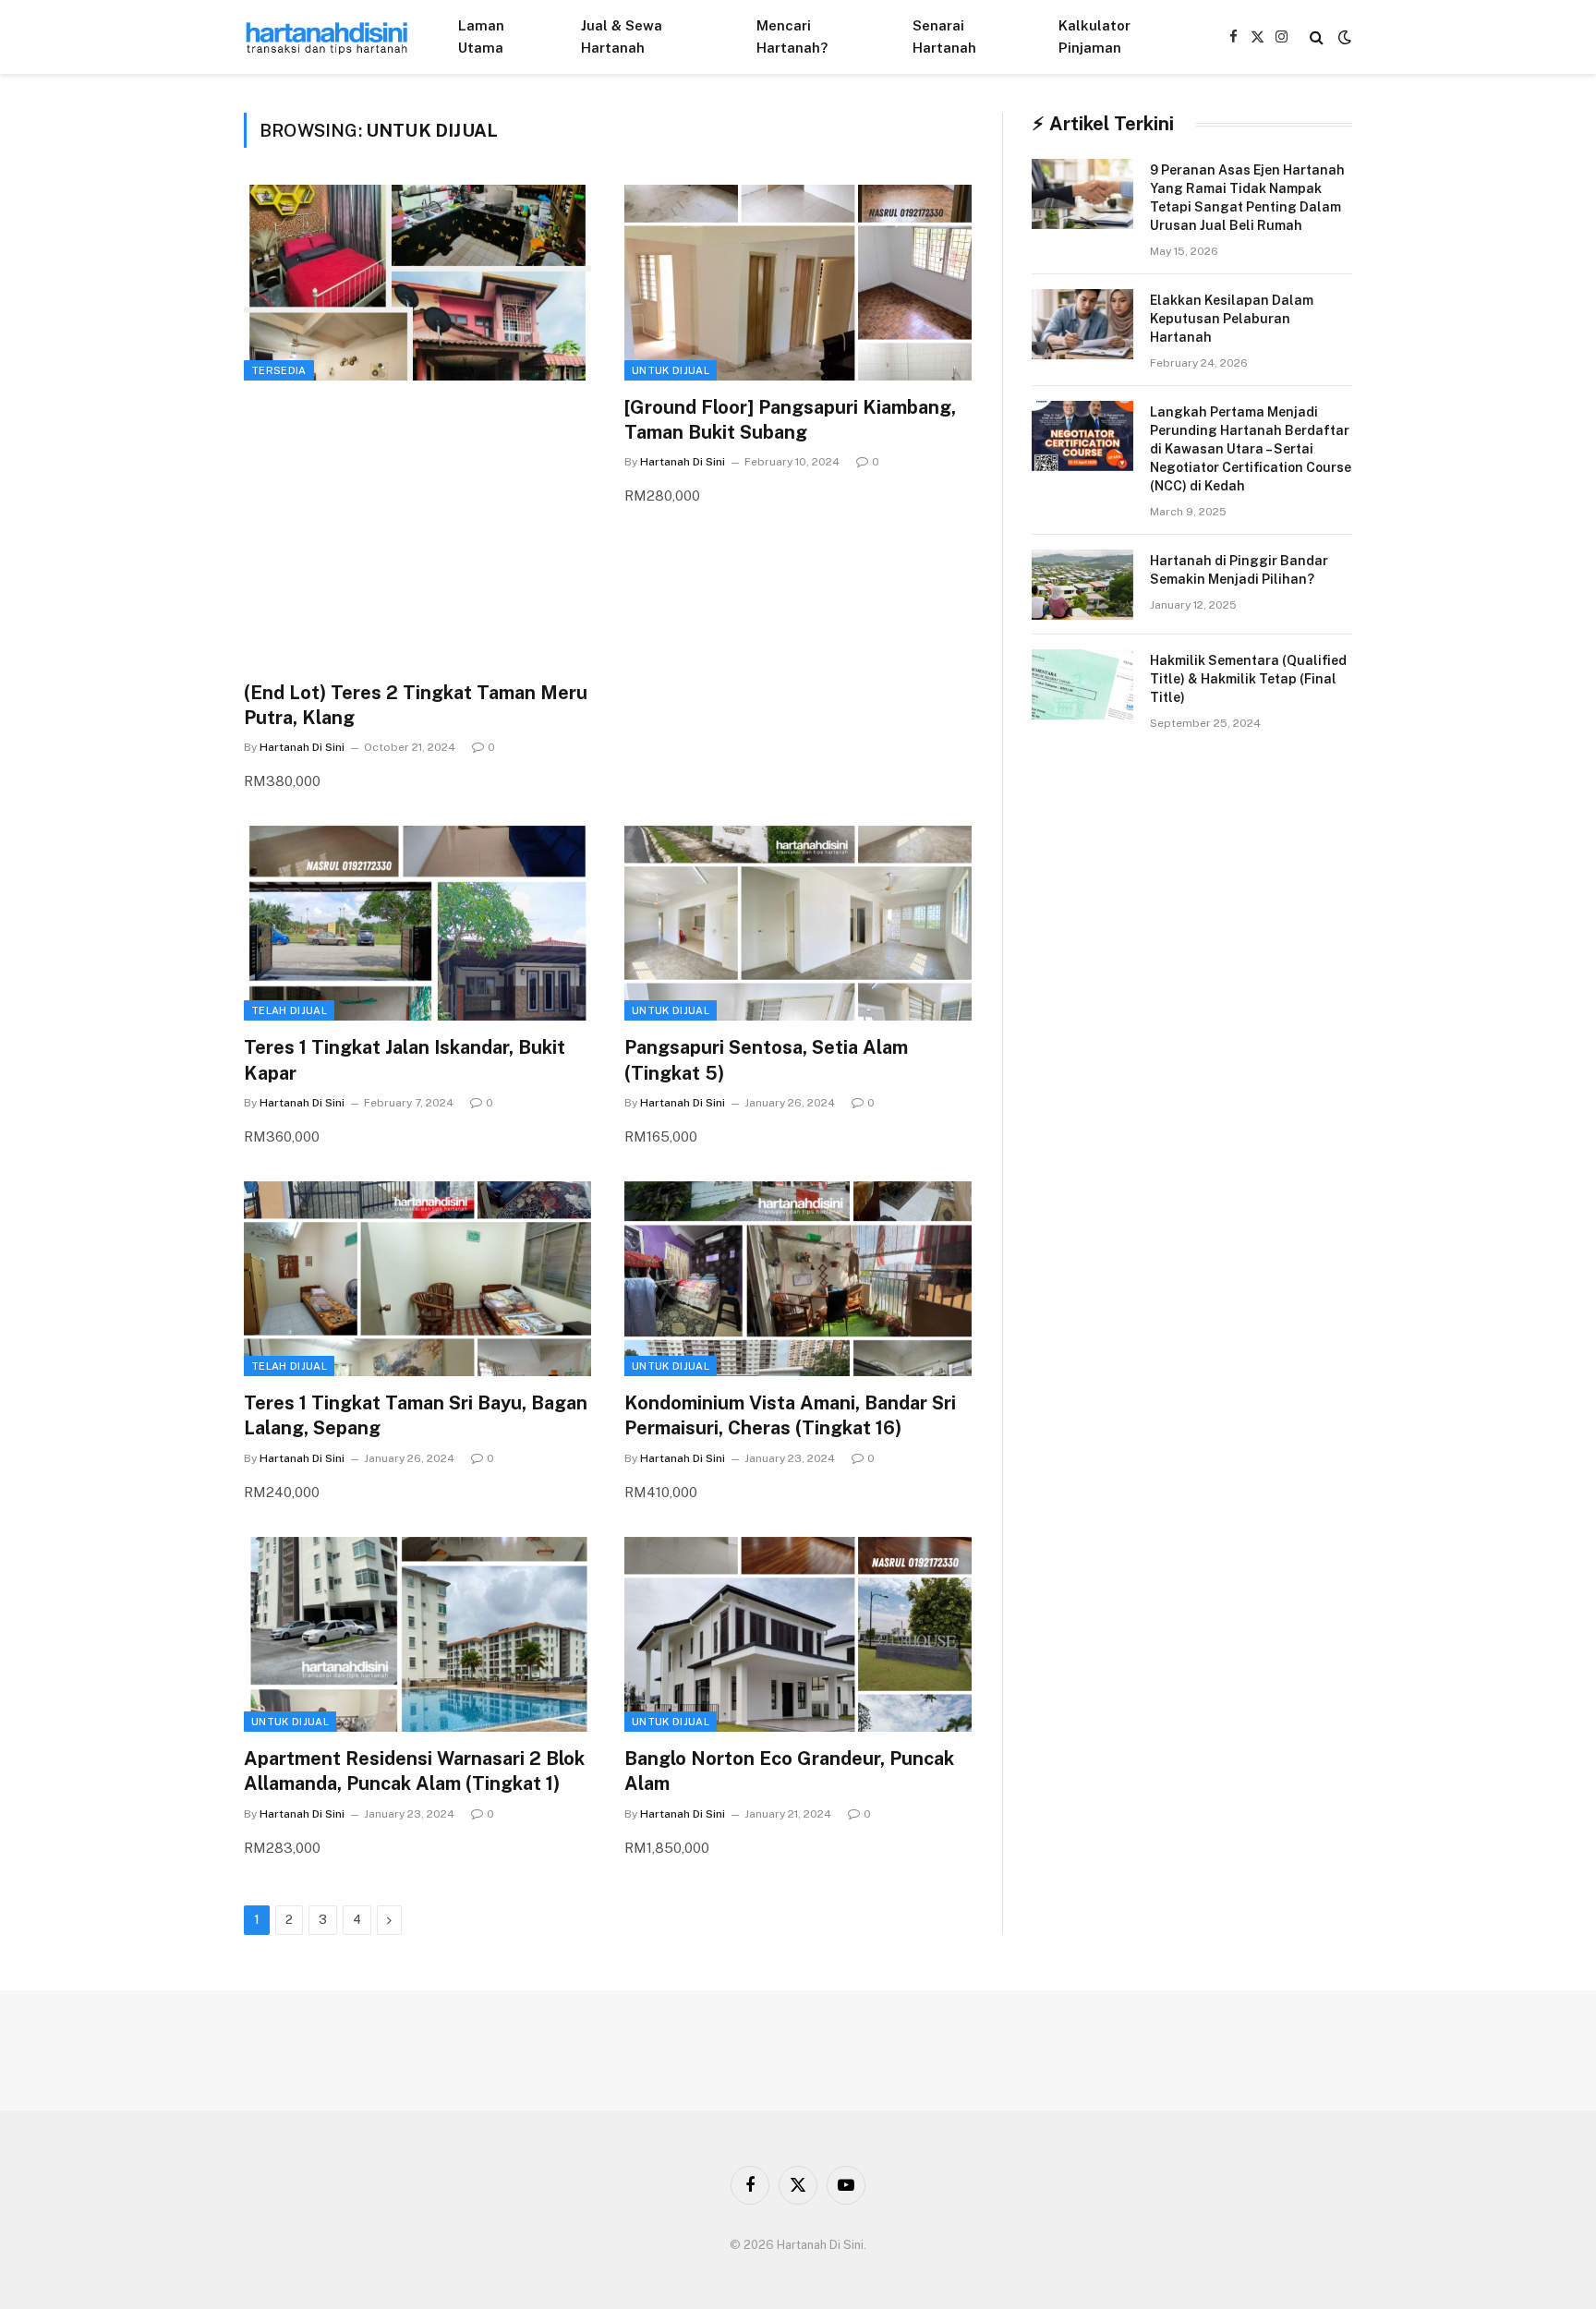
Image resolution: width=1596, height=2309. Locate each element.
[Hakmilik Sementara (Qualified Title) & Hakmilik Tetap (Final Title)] (1082, 684)
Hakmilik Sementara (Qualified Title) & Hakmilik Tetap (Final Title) (1248, 679)
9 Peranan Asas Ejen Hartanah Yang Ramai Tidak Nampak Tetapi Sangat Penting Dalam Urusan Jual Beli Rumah (1247, 198)
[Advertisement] (417, 534)
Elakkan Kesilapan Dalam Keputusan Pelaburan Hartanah (1232, 319)
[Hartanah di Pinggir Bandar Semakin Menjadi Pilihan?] (1082, 585)
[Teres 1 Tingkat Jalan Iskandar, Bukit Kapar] (417, 924)
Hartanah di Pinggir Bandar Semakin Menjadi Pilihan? (1239, 570)
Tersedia (279, 370)
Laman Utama (481, 36)
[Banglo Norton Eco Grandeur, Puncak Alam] (798, 1635)
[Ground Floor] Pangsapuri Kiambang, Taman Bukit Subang (790, 420)
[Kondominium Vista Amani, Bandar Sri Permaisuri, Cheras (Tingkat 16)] (798, 1279)
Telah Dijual (289, 1010)
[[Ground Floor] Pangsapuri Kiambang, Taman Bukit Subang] (798, 283)
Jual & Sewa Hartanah (622, 36)
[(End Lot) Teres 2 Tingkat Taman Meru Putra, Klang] (417, 283)
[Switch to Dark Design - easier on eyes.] (1343, 37)
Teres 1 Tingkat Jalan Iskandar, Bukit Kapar (405, 1060)
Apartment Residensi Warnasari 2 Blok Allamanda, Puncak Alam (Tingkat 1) (414, 1771)
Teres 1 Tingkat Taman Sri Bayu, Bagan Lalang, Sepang (416, 1415)
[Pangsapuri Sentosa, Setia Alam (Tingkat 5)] (798, 924)
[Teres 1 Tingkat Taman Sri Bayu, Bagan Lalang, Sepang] (417, 1279)
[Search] (1317, 37)
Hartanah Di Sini (302, 747)
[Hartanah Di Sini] (327, 37)
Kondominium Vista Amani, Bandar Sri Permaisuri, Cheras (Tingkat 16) (790, 1415)
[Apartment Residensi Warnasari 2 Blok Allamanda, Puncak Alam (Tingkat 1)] (417, 1635)
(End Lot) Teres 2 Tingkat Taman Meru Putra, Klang (416, 705)
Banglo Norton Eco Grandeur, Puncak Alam (789, 1771)
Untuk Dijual (671, 370)
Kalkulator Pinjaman (1094, 36)
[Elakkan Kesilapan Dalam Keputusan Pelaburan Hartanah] (1082, 324)
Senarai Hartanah (944, 36)
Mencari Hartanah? (792, 36)
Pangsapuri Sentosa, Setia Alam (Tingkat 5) (766, 1060)
